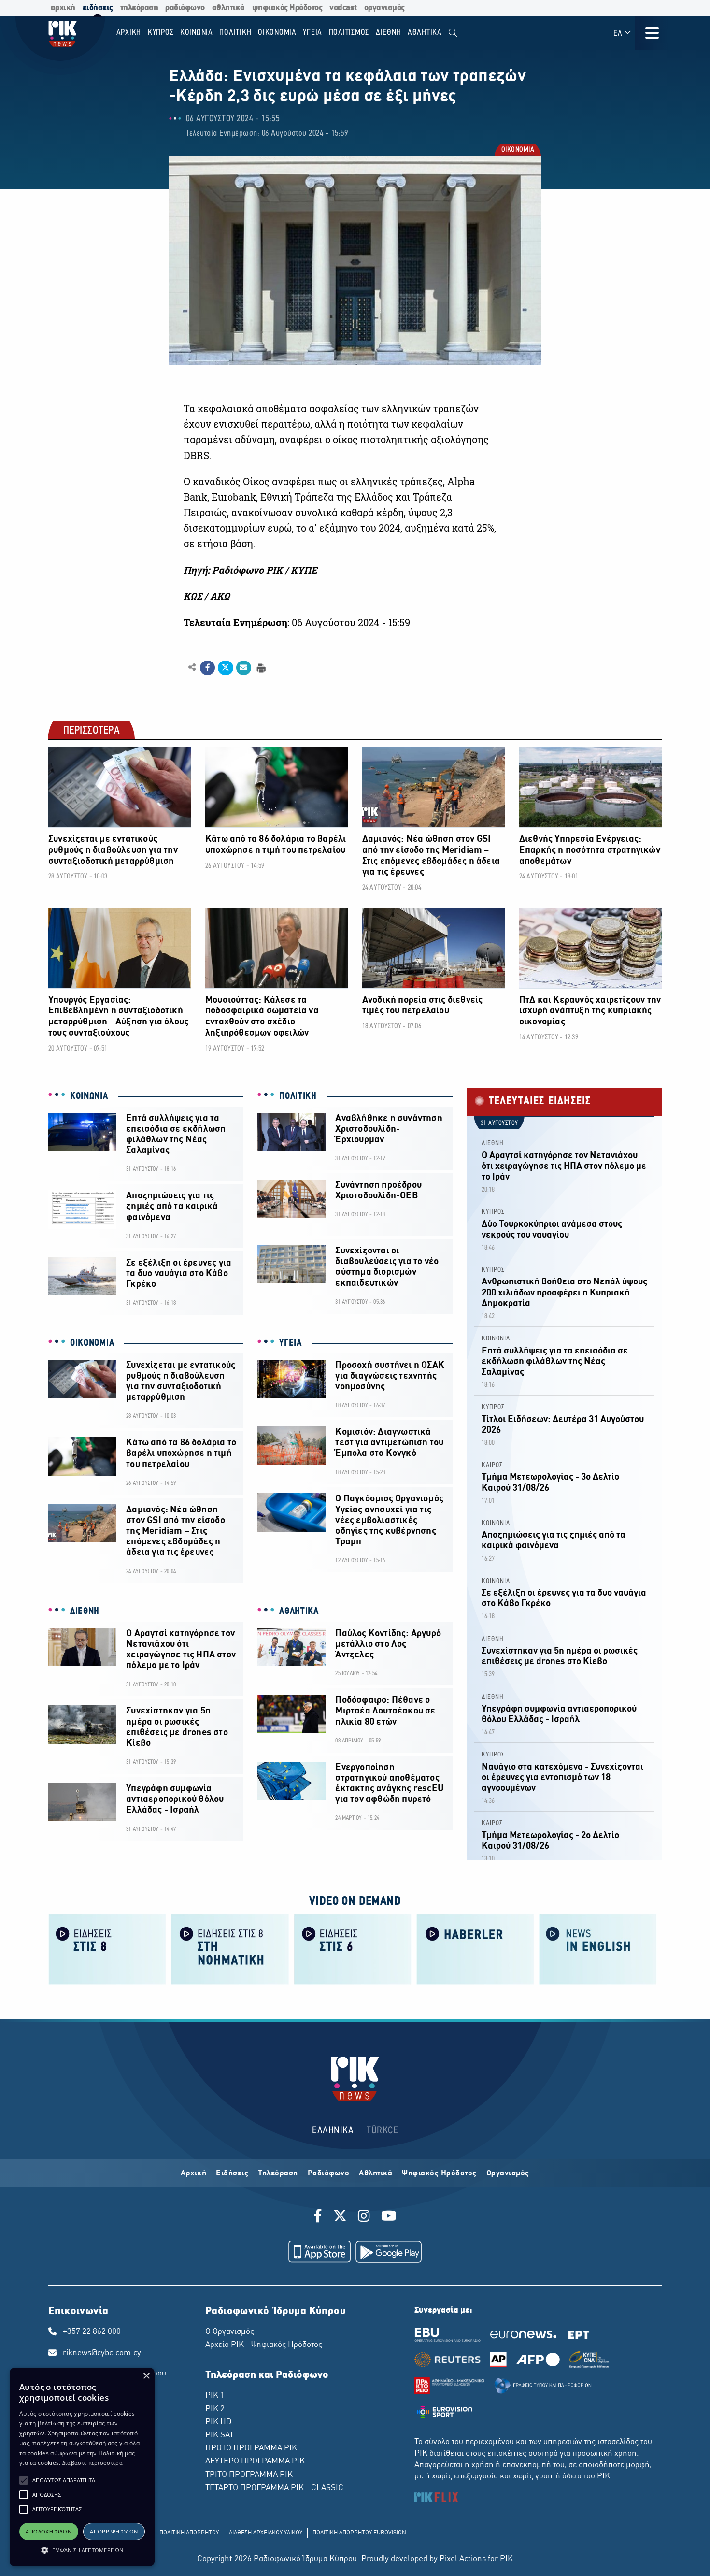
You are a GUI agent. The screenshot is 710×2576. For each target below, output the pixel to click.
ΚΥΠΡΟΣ (493, 1212)
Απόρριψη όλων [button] (114, 2531)
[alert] (82, 2467)
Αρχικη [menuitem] (129, 33)
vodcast (343, 8)
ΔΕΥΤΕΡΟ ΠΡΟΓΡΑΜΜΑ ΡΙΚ (255, 2461)
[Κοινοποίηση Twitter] (225, 668)
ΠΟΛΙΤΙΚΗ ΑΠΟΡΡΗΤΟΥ (189, 2533)
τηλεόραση (139, 8)
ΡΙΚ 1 (215, 2396)
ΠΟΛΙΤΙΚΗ (298, 1096)
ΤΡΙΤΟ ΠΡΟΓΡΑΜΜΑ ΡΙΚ (249, 2475)
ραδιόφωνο (185, 8)
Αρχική (193, 2173)
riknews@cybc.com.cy (102, 2353)
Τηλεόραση (278, 2173)
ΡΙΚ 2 (215, 2409)
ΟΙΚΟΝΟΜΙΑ (518, 151)
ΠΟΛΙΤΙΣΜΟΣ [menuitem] (349, 33)
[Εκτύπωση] (260, 667)
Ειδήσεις (232, 2173)
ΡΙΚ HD (218, 2422)
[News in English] (598, 1949)
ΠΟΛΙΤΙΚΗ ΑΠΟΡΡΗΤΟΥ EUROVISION (359, 2533)
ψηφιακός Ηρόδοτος (287, 8)
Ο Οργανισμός (230, 2332)
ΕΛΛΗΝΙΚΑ (333, 2131)
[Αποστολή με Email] (244, 668)
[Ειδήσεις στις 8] (107, 1949)
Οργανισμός (508, 2173)
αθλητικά (228, 8)
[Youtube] (389, 2217)
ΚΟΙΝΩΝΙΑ (89, 1096)
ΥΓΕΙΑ (291, 1343)
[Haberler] (475, 1949)
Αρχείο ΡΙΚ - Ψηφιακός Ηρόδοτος (264, 2345)
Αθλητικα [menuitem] (425, 33)
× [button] (146, 2376)
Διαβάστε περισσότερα (92, 2463)
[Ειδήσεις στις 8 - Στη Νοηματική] (230, 1949)
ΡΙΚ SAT (220, 2435)
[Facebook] (319, 2217)
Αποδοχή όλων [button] (49, 2531)
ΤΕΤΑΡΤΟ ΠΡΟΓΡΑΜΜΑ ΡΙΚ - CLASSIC (274, 2488)
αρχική (63, 8)
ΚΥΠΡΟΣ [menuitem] (161, 33)
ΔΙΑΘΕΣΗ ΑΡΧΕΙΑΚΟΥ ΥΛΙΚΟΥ (266, 2533)
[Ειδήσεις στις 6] (353, 1949)
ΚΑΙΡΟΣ (492, 1465)
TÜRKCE (382, 2131)
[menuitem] (453, 33)
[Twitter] (340, 2217)
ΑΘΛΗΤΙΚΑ (299, 1612)
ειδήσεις (98, 8)
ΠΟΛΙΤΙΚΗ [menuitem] (235, 33)
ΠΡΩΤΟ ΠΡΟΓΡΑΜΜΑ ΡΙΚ (251, 2448)
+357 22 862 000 (92, 2332)
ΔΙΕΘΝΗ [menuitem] (389, 33)
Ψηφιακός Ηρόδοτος (439, 2173)
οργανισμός (384, 8)
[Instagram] (364, 2217)
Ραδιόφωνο (329, 2173)
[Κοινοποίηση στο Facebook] (207, 668)
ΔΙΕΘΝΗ (85, 1612)
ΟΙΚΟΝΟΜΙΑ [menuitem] (277, 33)
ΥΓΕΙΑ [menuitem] (312, 33)
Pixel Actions (463, 2559)
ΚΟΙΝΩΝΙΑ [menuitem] (197, 33)
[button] (24, 2480)
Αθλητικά (376, 2173)
